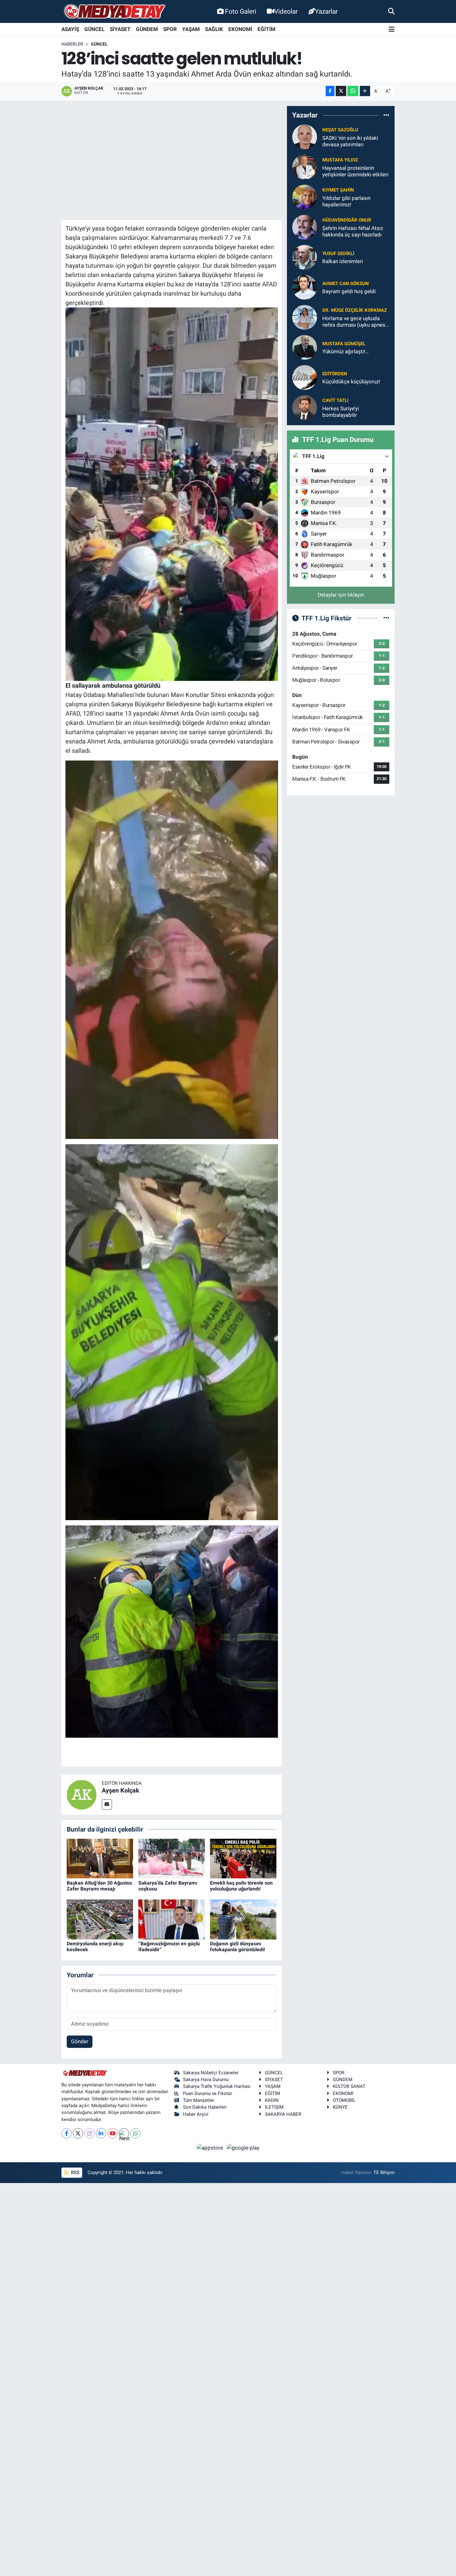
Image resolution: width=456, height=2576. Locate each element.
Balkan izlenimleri (343, 261)
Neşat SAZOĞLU (340, 130)
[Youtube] (112, 2133)
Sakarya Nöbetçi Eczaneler (211, 2073)
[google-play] (243, 2147)
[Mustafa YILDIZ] (305, 167)
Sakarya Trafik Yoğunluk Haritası (217, 2086)
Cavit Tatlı (335, 400)
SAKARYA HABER (283, 2114)
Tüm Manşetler (199, 2100)
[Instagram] (89, 2133)
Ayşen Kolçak (121, 1790)
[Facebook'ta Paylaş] (330, 91)
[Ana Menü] (392, 30)
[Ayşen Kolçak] (82, 1794)
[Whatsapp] (135, 2133)
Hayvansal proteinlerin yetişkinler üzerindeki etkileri (355, 171)
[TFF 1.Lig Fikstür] (386, 618)
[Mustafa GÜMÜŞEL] (305, 347)
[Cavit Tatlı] (305, 407)
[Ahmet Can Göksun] (305, 287)
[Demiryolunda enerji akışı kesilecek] (100, 1919)
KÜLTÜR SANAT (349, 2086)
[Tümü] (386, 115)
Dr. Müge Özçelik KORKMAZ (355, 310)
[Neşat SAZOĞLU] (305, 137)
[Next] (124, 2133)
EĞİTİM (266, 29)
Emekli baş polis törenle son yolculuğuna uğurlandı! (241, 1886)
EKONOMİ (240, 29)
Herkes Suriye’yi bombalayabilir (341, 412)
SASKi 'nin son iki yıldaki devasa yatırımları (350, 141)
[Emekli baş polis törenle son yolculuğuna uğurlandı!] (243, 1858)
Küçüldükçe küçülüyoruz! (351, 382)
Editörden (335, 374)
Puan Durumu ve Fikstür (208, 2093)
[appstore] (211, 2147)
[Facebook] (67, 2133)
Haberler (72, 44)
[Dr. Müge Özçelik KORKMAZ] (305, 317)
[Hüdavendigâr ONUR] (305, 227)
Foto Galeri (241, 11)
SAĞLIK (214, 29)
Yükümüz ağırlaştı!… (345, 351)
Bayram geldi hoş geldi (349, 291)
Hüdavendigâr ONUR (347, 220)
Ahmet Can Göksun (346, 284)
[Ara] (391, 11)
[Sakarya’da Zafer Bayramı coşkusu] (172, 1858)
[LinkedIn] (101, 2133)
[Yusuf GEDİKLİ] (305, 257)
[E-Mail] (107, 1804)
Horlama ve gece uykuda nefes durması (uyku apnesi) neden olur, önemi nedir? (355, 322)
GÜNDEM (147, 29)
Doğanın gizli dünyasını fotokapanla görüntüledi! (237, 1947)
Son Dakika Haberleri (205, 2107)
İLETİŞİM (274, 2107)
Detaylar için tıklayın (341, 595)
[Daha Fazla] (365, 91)
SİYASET (120, 29)
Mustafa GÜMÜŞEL (344, 344)
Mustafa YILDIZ (340, 160)
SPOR (170, 29)
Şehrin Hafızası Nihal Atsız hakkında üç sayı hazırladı (353, 231)
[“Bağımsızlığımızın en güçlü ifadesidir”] (172, 1919)
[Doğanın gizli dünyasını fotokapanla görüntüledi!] (243, 1919)
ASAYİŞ (70, 29)
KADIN (272, 2100)
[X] (78, 2133)
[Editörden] (305, 377)
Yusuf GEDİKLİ (338, 254)
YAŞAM (191, 29)
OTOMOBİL (344, 2100)
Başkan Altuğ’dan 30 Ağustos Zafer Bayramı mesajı (99, 1886)
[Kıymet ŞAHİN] (305, 197)
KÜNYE (340, 2107)
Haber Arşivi (196, 2114)
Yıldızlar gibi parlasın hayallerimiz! (346, 201)
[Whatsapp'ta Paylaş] (353, 91)
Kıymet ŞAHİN (338, 190)
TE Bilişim (384, 2172)
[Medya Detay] (114, 12)
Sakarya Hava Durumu (206, 2080)
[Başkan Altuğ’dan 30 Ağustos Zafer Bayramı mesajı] (100, 1858)
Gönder (80, 2041)
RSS (75, 2172)
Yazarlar (326, 11)
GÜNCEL (94, 29)
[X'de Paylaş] (341, 91)
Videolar (286, 11)
